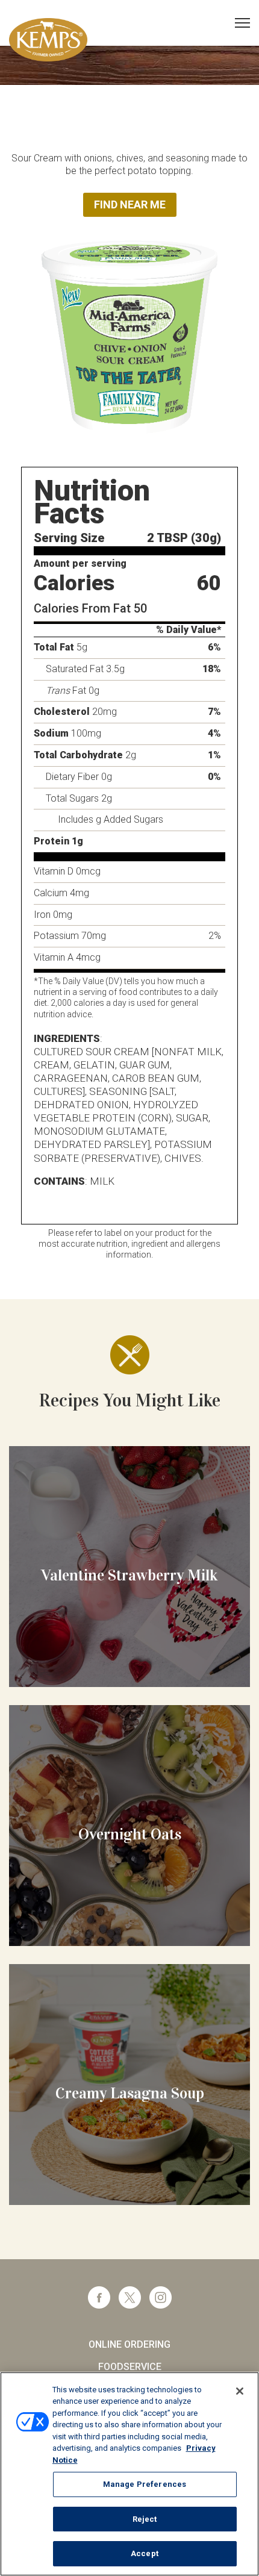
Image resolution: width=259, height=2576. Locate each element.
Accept (145, 2553)
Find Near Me (130, 204)
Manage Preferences (145, 2484)
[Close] (240, 2391)
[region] (129, 2474)
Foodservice (130, 2367)
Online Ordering (129, 2344)
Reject (145, 2519)
